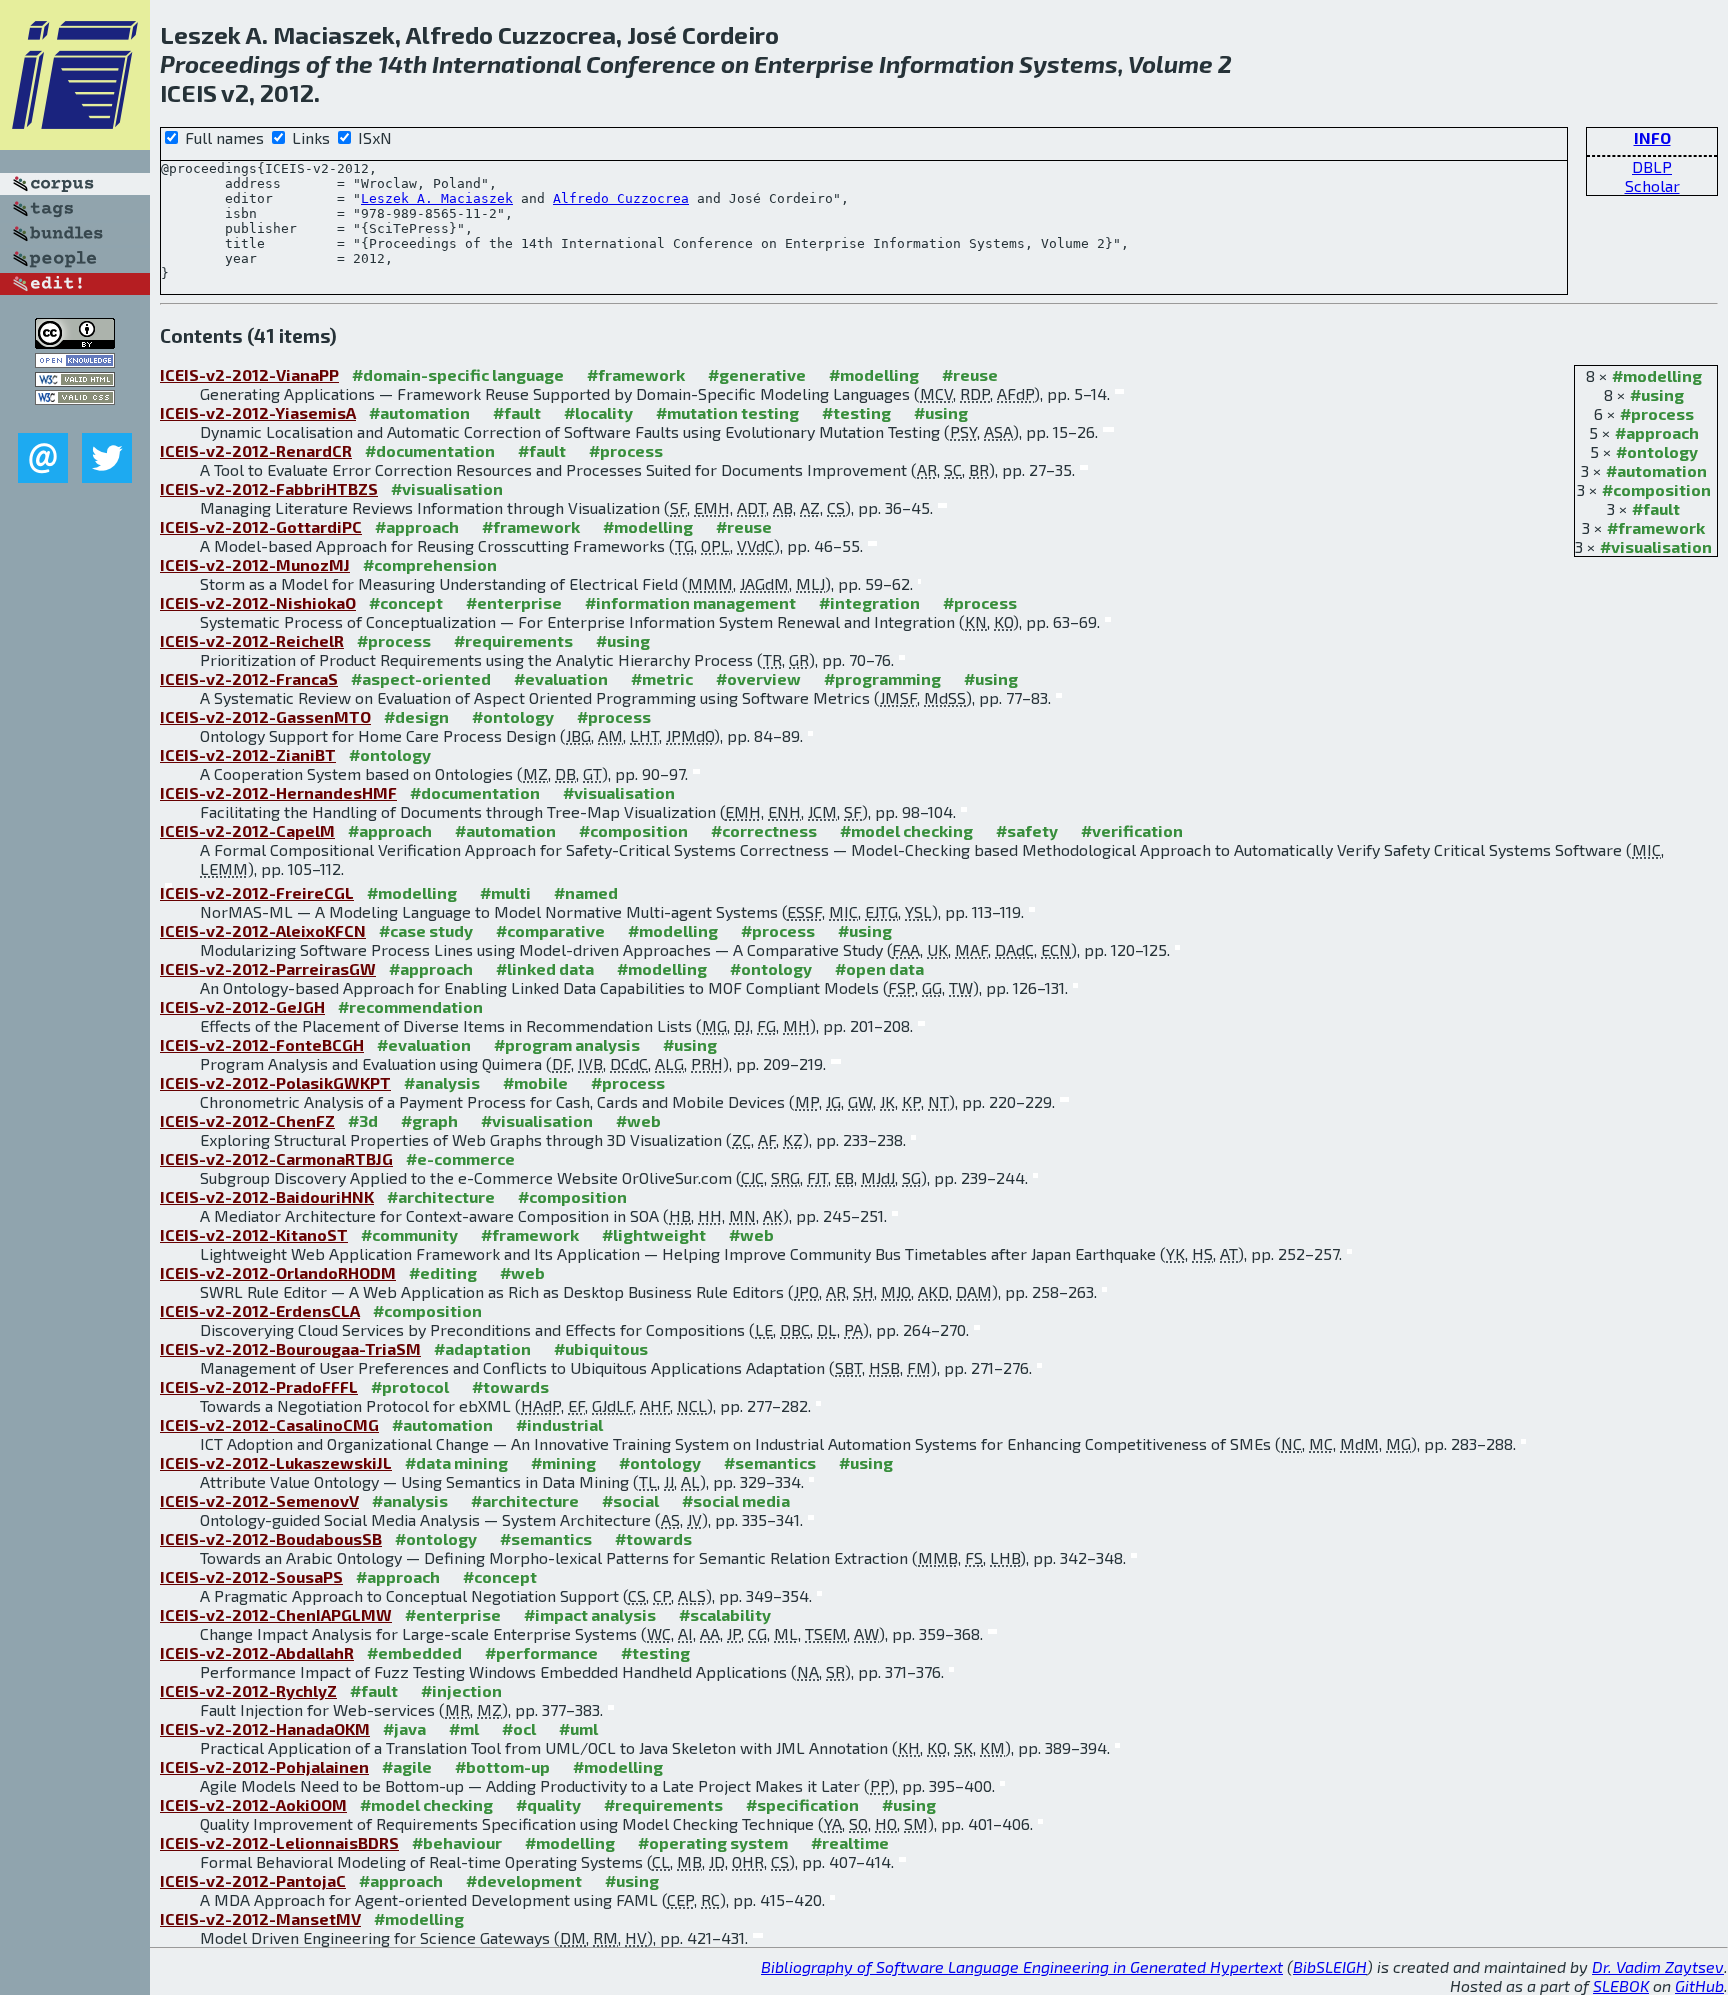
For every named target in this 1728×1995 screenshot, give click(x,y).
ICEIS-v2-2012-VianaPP (249, 374)
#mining (563, 1462)
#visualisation (1656, 546)
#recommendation (410, 1006)
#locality (598, 412)
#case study (426, 930)
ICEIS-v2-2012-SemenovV (259, 1500)
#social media (736, 1500)
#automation (1656, 470)
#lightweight (654, 1234)
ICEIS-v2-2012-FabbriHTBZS (269, 488)
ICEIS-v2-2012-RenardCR (256, 450)
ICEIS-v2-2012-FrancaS (249, 678)
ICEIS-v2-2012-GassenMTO (265, 716)
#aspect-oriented (421, 678)
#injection (461, 1690)
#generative (757, 374)
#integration (869, 602)
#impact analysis (590, 1614)
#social (630, 1500)
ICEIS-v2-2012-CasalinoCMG (269, 1424)
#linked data (545, 968)
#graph (429, 1120)
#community (409, 1234)
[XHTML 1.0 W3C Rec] (75, 380)
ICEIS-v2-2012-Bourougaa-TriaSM (290, 1348)
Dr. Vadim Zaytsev (1658, 1966)
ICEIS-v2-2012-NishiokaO (258, 602)
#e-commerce (460, 1158)
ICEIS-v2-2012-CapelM (247, 830)
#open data (879, 968)
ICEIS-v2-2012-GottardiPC (261, 526)
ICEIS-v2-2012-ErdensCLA (260, 1310)
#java (404, 1728)
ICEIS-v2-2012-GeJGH (242, 1006)
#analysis (442, 1082)
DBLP (1652, 166)
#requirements (513, 640)
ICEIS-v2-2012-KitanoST (254, 1234)
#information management (690, 602)
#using (1657, 394)
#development (524, 1880)
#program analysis (567, 1044)
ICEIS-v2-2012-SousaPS (251, 1576)
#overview (758, 678)
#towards (510, 1386)
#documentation (430, 450)
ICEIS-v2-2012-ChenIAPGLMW (276, 1614)
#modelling (1657, 375)
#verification (1132, 830)
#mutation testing (727, 412)
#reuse (970, 374)
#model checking (906, 830)
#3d (363, 1120)
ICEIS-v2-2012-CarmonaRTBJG (276, 1158)
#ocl (519, 1728)
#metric (662, 678)
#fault (1656, 508)
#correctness (764, 830)
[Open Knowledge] (75, 361)
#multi (505, 892)
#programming (882, 678)
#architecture (441, 1196)
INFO (1652, 137)
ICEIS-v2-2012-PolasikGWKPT (275, 1082)
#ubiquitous (601, 1348)
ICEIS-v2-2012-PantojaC (253, 1880)
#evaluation (561, 678)
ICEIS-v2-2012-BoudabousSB (271, 1538)
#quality (548, 1804)
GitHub (1699, 1985)
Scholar (1652, 185)
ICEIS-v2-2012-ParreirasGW (268, 968)
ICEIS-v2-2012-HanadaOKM (265, 1728)
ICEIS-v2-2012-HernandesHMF (278, 792)
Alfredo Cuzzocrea (621, 198)
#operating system (713, 1842)
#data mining (456, 1462)
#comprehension (430, 564)
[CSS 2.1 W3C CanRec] (75, 418)
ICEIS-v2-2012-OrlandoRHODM (278, 1272)
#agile (407, 1766)
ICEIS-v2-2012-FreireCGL (257, 892)
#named (586, 892)
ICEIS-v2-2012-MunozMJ (255, 564)
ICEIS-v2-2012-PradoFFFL (259, 1386)
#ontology (1657, 451)
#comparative (550, 930)
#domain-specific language (458, 374)
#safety (1027, 830)
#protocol (410, 1386)
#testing (856, 412)
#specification (802, 1804)
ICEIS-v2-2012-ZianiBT (248, 754)
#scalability (725, 1614)
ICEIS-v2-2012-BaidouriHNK (267, 1196)
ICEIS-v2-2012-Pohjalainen (264, 1766)
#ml (464, 1728)
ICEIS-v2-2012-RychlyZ (248, 1690)
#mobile (535, 1082)
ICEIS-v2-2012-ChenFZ (247, 1120)
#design (416, 716)
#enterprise (514, 602)
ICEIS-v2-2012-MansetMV (260, 1918)
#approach (1657, 432)
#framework (1656, 527)
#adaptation (482, 1348)
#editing (443, 1272)
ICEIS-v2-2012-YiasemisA (258, 412)
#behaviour (457, 1842)
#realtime (850, 1842)
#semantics (770, 1462)
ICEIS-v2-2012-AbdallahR (257, 1652)
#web (638, 1120)
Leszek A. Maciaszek (437, 198)
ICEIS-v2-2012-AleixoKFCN (263, 930)
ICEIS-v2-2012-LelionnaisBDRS (279, 1842)
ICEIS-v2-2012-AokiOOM (253, 1804)
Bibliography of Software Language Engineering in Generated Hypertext (1022, 1966)
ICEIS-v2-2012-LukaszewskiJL (276, 1462)
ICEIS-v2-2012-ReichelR (252, 640)
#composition (1656, 489)
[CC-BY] (75, 342)
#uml (578, 1728)
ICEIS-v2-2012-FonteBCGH (262, 1044)
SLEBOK (1621, 1985)
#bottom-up (502, 1766)
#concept (406, 602)
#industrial (559, 1424)
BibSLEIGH (1330, 1966)
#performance (541, 1652)
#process (1657, 413)
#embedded (414, 1652)
